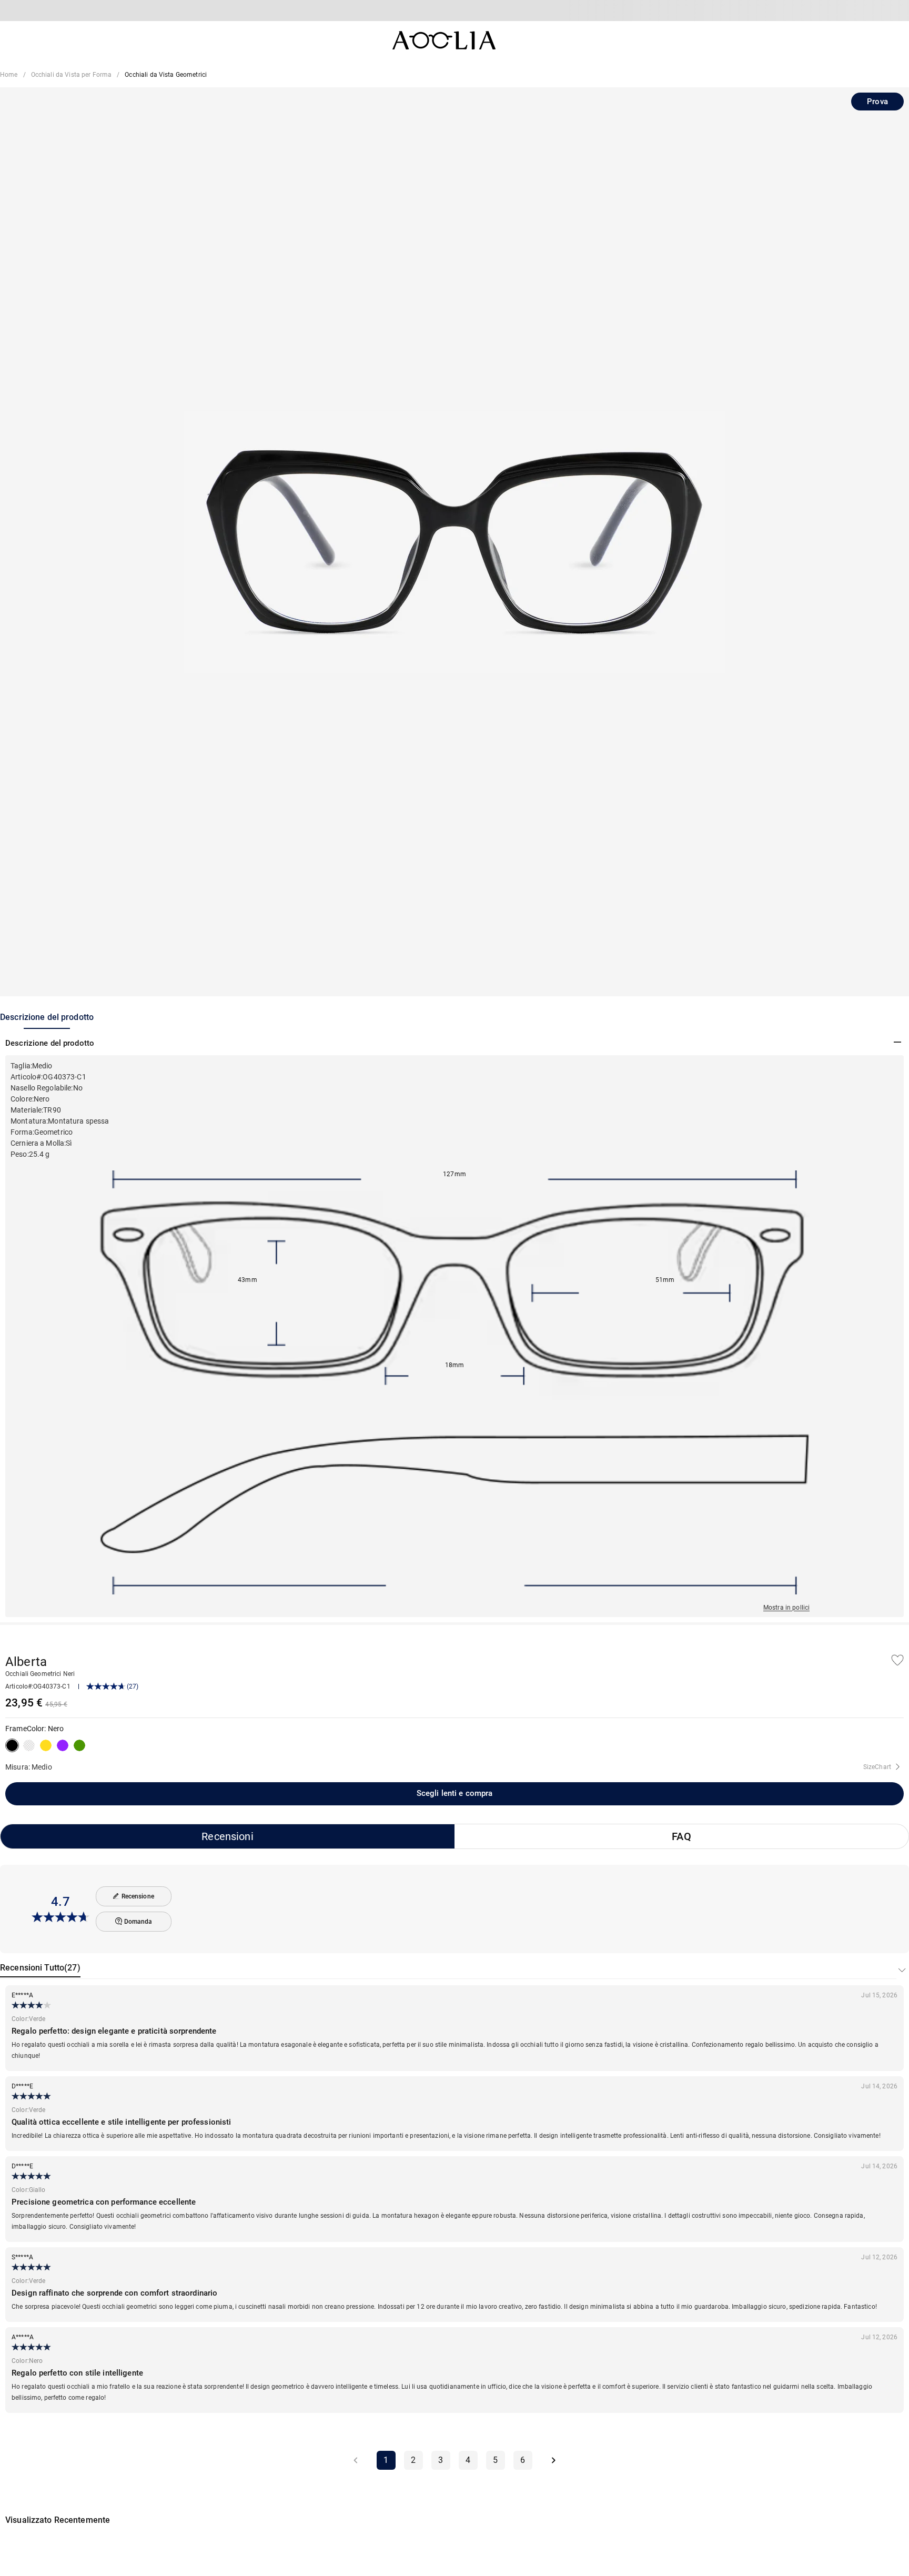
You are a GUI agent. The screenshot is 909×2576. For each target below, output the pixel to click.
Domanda (138, 1922)
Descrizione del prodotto (47, 1017)
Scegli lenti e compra (455, 1793)
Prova (877, 102)
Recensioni (227, 1836)
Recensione (138, 1896)
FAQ (681, 1836)
